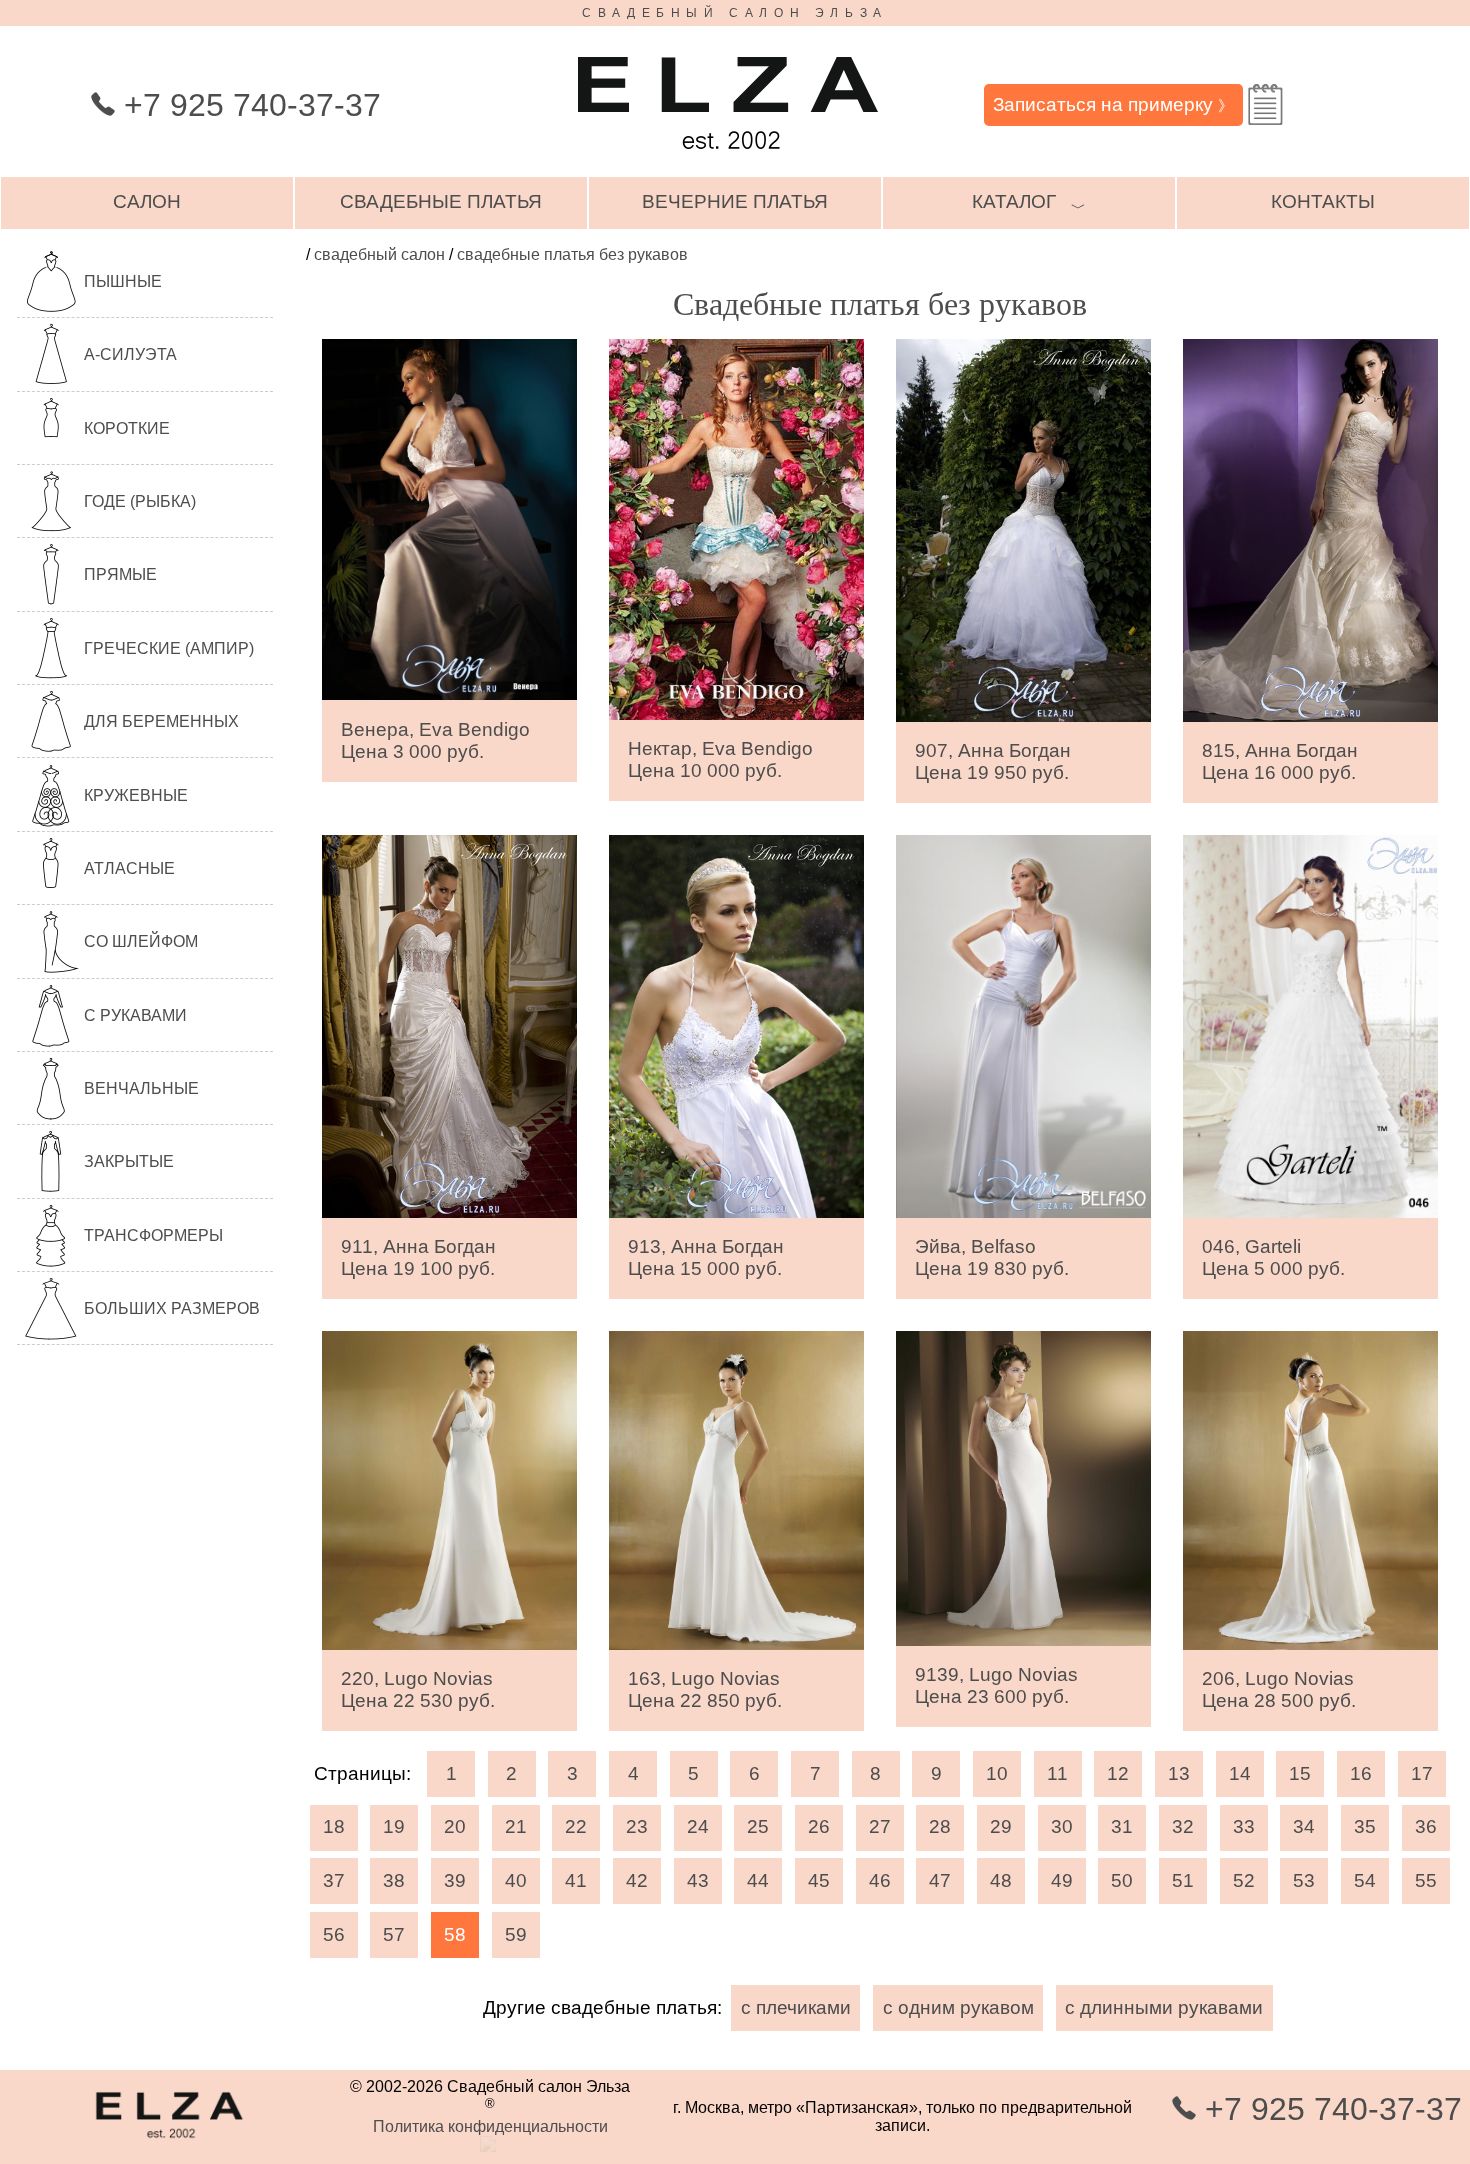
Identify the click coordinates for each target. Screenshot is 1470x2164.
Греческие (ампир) (169, 648)
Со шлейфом (141, 941)
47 (940, 1880)
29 (1001, 1826)
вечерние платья (735, 201)
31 (1122, 1826)
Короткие (127, 428)
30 (1062, 1826)
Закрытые (129, 1161)
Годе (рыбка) (140, 501)
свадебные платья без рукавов (572, 254)
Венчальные (141, 1088)
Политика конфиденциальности (490, 2126)
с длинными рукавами (1164, 2007)
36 (1426, 1826)
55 (1426, 1880)
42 (637, 1880)
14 (1240, 1773)
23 (637, 1826)
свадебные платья (441, 201)
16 (1361, 1773)
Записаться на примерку (1113, 104)
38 (394, 1880)
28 (940, 1826)
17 (1422, 1773)
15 (1300, 1773)
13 (1179, 1773)
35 (1365, 1826)
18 (334, 1826)
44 (758, 1880)
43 (698, 1880)
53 (1304, 1880)
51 (1183, 1880)
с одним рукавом (958, 2007)
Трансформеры (153, 1235)
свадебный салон (379, 254)
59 (516, 1934)
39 (455, 1880)
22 (576, 1826)
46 (880, 1880)
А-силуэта (130, 354)
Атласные (129, 868)
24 (698, 1826)
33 (1244, 1826)
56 (334, 1934)
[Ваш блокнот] (1265, 104)
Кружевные (136, 795)
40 (516, 1880)
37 (334, 1880)
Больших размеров (172, 1308)
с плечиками (796, 2007)
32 (1183, 1826)
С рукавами (135, 1015)
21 (516, 1826)
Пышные (123, 281)
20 (455, 1826)
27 (880, 1826)
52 (1244, 1880)
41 (576, 1880)
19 (394, 1826)
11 (1057, 1773)
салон (147, 201)
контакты (1323, 201)
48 (1001, 1880)
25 (758, 1826)
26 (819, 1826)
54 (1365, 1880)
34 (1304, 1826)
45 (819, 1880)
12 (1118, 1773)
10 (997, 1773)
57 (394, 1934)
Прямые (120, 574)
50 (1122, 1880)
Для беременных (161, 721)
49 (1062, 1880)
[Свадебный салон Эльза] (728, 158)
